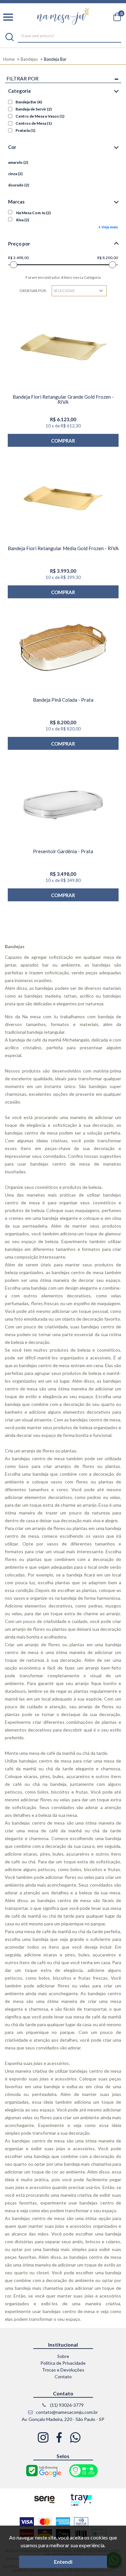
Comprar (63, 441)
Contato (63, 2377)
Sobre (63, 2356)
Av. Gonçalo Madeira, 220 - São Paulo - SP (63, 2419)
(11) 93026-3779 (66, 2405)
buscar (10, 37)
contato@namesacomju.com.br (66, 2412)
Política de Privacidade (63, 2363)
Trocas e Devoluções (63, 2370)
